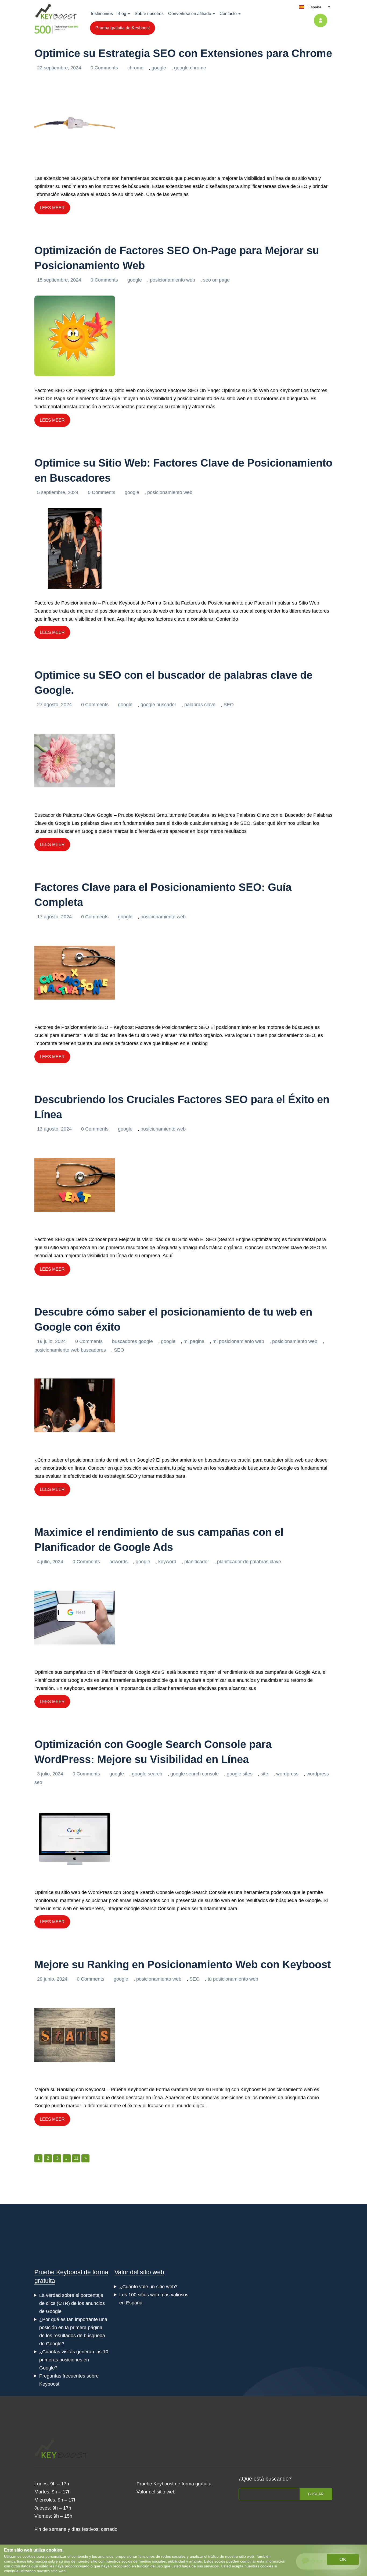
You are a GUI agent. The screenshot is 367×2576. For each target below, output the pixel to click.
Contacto (228, 14)
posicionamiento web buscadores (70, 1350)
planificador (197, 1562)
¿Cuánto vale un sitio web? (148, 2287)
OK (343, 2559)
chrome (135, 68)
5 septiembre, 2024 (58, 492)
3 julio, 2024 (51, 1774)
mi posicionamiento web (238, 1341)
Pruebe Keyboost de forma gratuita (174, 2484)
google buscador (158, 705)
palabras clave (200, 705)
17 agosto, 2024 (55, 917)
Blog (122, 14)
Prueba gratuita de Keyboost (123, 28)
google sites (240, 1774)
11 (76, 2158)
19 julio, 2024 (52, 1341)
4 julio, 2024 (51, 1562)
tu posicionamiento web (233, 1979)
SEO (229, 705)
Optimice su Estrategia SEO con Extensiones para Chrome (183, 53)
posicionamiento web (172, 280)
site (264, 1774)
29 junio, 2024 (53, 1979)
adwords (118, 1562)
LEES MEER (52, 208)
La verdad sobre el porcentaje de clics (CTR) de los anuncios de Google (72, 2303)
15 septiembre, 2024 (60, 280)
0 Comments (105, 68)
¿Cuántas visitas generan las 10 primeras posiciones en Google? (74, 2360)
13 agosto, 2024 (55, 1129)
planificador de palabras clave (249, 1562)
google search (147, 1774)
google (159, 68)
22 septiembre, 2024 (60, 68)
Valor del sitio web (139, 2272)
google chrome (190, 68)
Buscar (316, 2494)
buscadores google (132, 1341)
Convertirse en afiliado (190, 14)
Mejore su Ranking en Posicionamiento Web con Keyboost (183, 1964)
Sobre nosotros (149, 14)
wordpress (287, 1774)
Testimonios (101, 14)
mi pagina (194, 1341)
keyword (167, 1562)
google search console (195, 1774)
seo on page (216, 280)
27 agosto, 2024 (55, 705)
